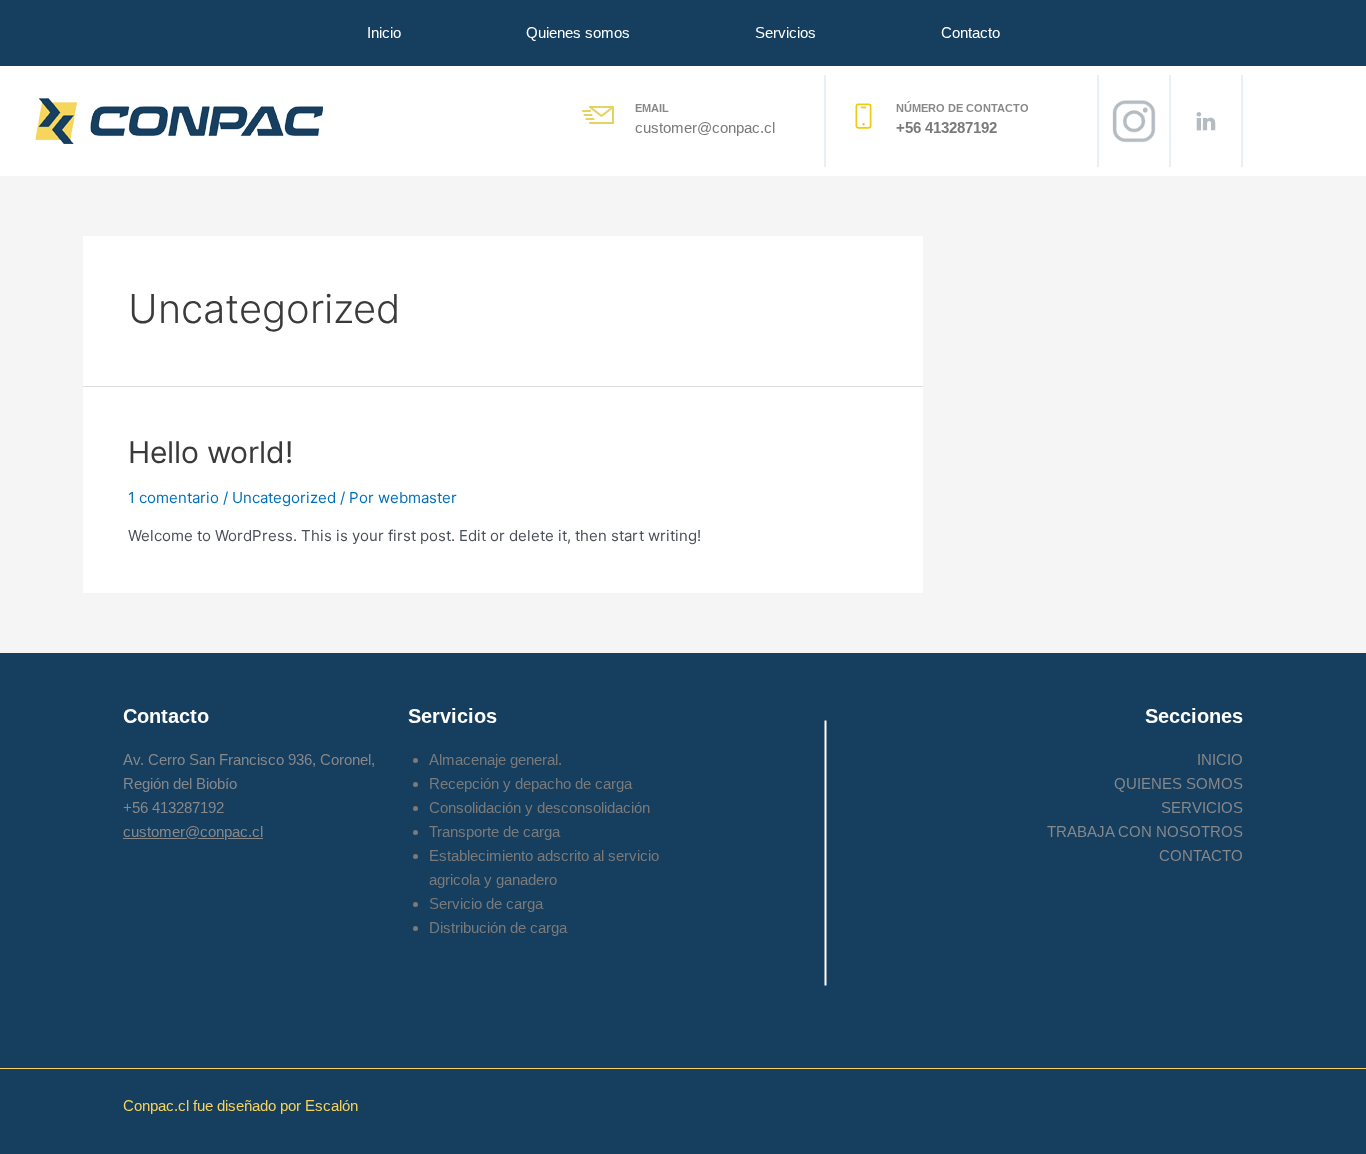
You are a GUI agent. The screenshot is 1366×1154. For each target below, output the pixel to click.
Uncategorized (284, 497)
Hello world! (210, 452)
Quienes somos (578, 32)
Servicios (785, 32)
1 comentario (173, 497)
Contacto (970, 32)
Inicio (384, 32)
